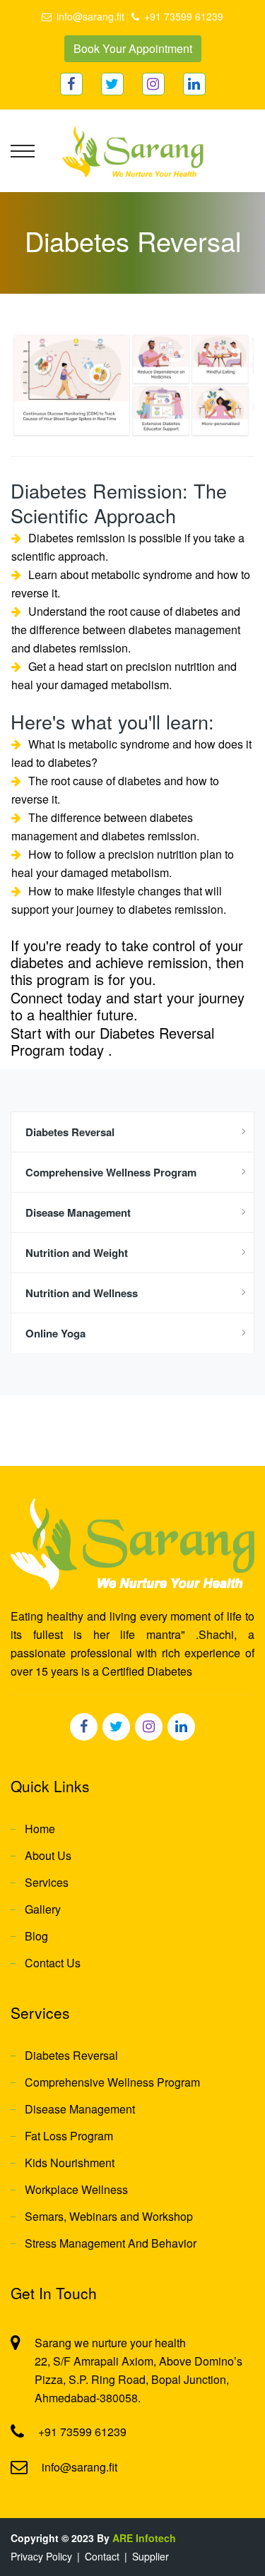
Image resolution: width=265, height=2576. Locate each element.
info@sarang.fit (90, 16)
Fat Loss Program (69, 2136)
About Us (48, 1855)
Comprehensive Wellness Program (111, 1172)
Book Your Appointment (133, 48)
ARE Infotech (144, 2538)
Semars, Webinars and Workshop (109, 2216)
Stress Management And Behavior (111, 2243)
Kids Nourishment (70, 2163)
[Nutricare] (132, 150)
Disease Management (78, 1212)
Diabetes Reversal (70, 1132)
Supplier (151, 2556)
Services (47, 1882)
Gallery (43, 1909)
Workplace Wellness (76, 2189)
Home (40, 1829)
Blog (36, 1936)
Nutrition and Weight (77, 1253)
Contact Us (53, 1963)
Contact (102, 2556)
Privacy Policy (41, 2556)
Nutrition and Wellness (82, 1293)
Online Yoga (55, 1333)
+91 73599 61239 (184, 16)
